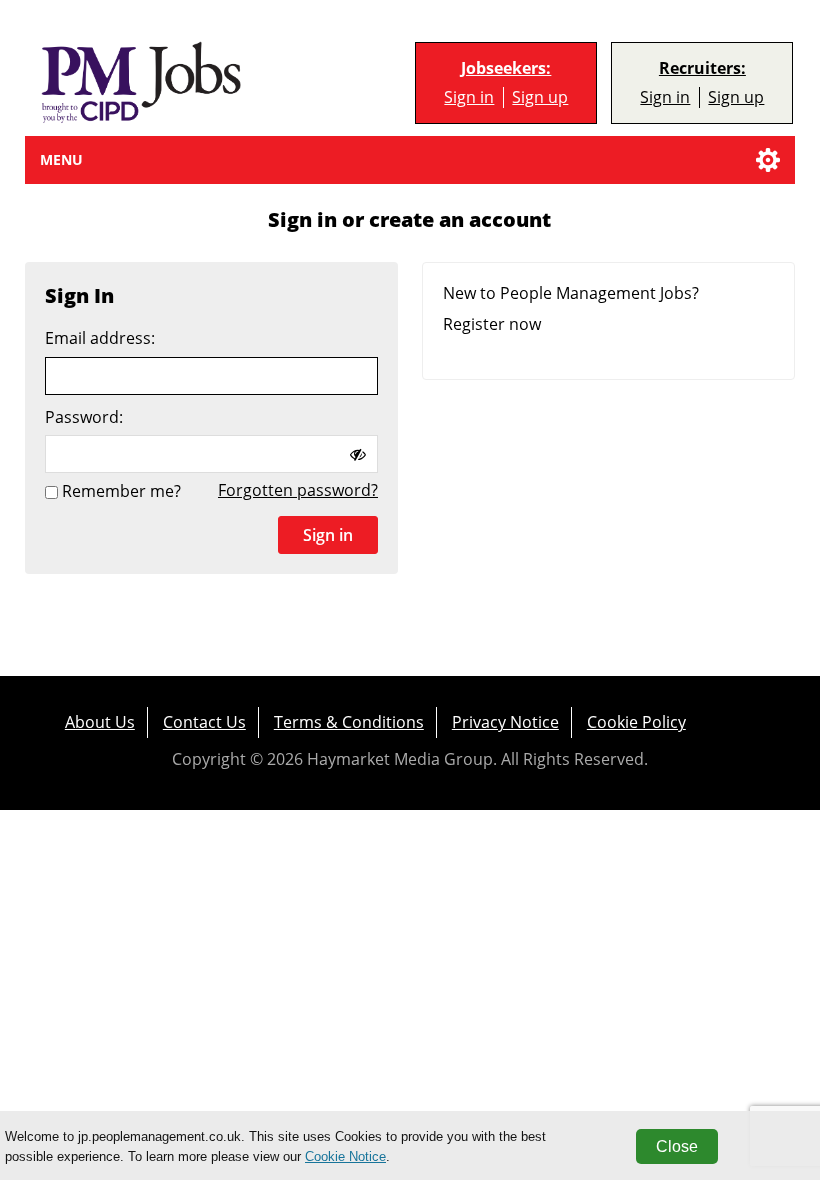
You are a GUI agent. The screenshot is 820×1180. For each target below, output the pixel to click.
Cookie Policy (636, 722)
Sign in (469, 97)
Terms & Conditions (349, 722)
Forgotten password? (298, 490)
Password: (84, 417)
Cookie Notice (345, 1156)
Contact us (204, 722)
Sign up (540, 97)
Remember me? (121, 492)
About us (100, 722)
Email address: (100, 338)
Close (677, 1146)
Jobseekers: (506, 68)
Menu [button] (61, 159)
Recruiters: (702, 68)
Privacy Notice (505, 722)
